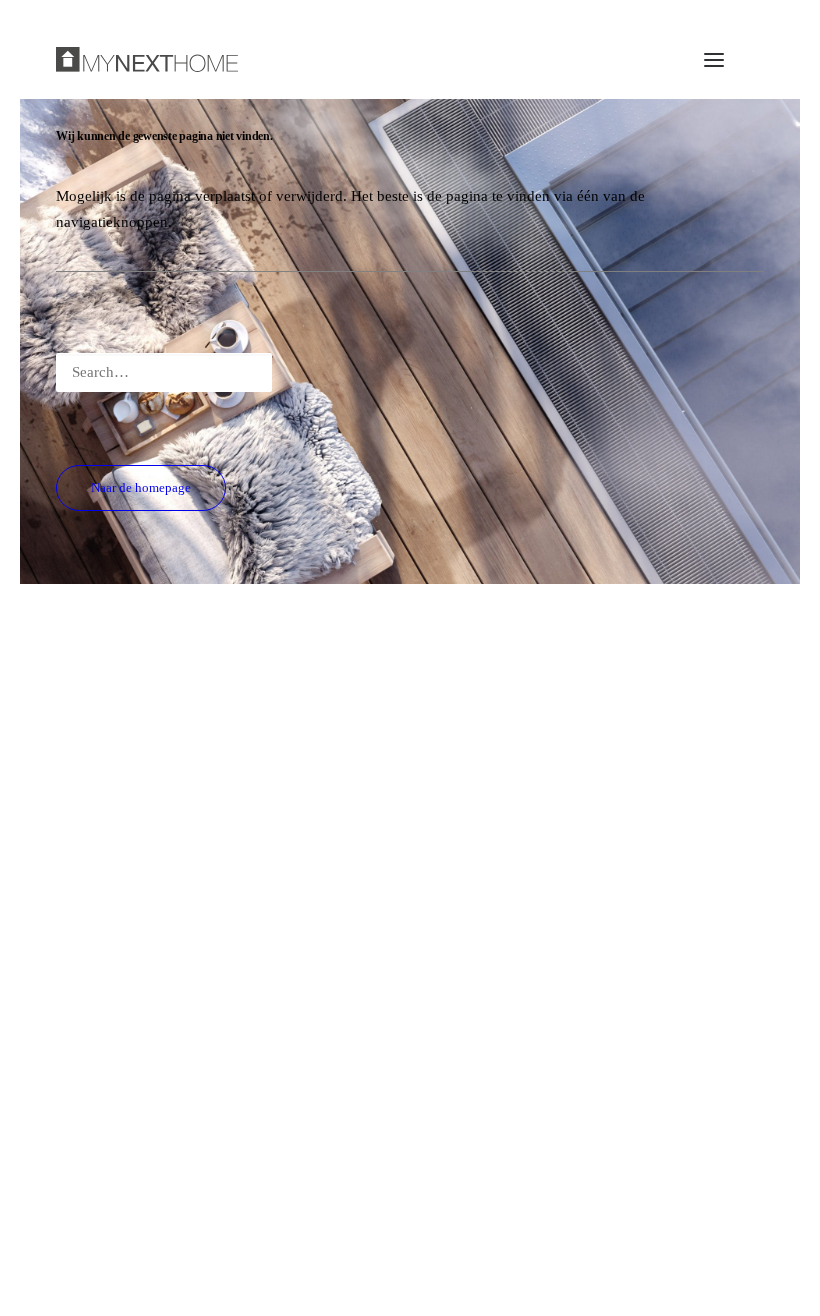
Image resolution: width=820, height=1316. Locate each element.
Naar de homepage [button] (141, 487)
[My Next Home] (147, 59)
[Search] (410, 372)
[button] (714, 59)
